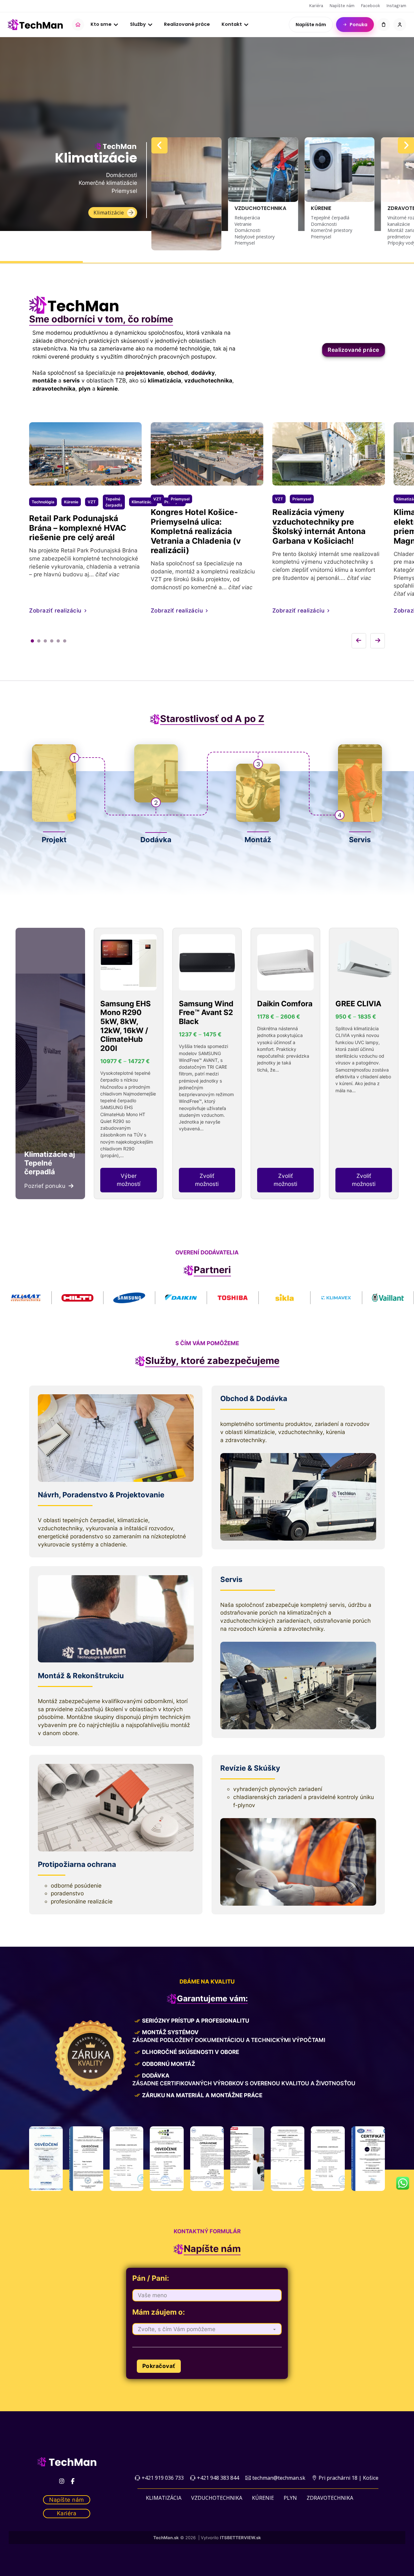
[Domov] (78, 25)
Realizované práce (187, 24)
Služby (138, 24)
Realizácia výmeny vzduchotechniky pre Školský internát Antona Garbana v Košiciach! (319, 526)
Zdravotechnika (330, 2498)
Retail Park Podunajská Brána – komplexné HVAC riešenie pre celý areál (78, 528)
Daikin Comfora (285, 1004)
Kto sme (101, 24)
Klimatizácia (164, 2498)
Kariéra (316, 6)
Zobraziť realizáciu (55, 610)
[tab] (32, 641)
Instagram (396, 6)
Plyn (290, 2498)
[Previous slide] (159, 145)
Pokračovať (159, 2366)
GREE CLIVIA (358, 1004)
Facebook (370, 6)
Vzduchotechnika (102, 213)
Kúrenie (263, 2498)
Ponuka (359, 25)
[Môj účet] (400, 25)
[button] (186, 194)
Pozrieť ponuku (45, 1186)
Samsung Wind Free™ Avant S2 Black (206, 1013)
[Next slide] (406, 145)
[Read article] (85, 481)
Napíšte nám (342, 6)
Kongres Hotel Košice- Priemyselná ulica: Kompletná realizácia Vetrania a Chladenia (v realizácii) (196, 531)
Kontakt (232, 24)
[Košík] (384, 25)
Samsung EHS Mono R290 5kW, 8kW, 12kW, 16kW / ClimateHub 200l (125, 1026)
